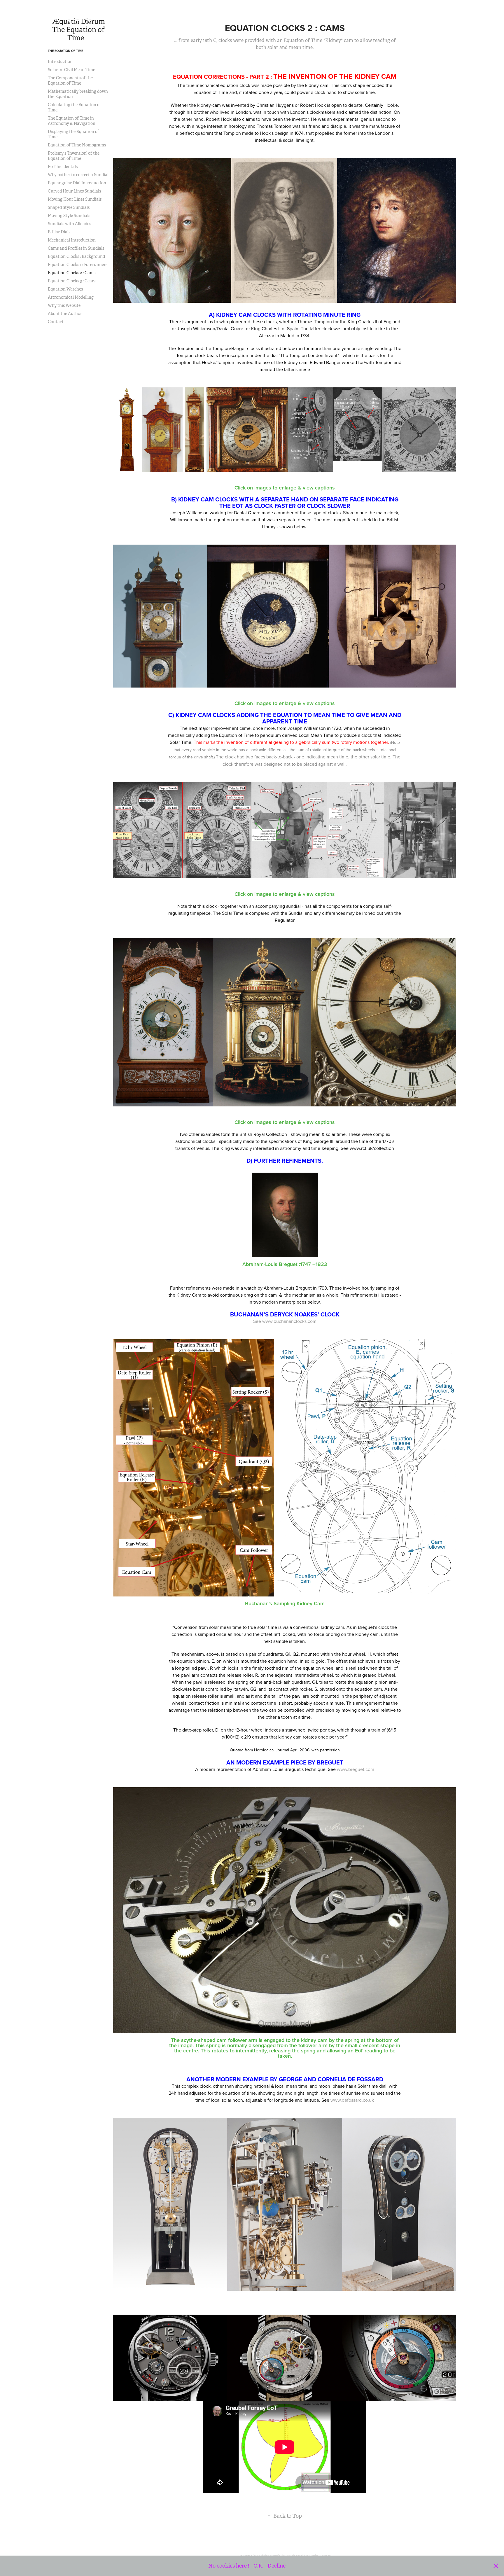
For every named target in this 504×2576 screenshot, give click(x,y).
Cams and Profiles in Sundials (76, 248)
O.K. (258, 2566)
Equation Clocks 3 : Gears (72, 281)
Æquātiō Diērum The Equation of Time (80, 30)
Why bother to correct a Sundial (78, 175)
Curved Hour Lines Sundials (74, 191)
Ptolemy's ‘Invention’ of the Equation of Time (74, 156)
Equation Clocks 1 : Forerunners (78, 265)
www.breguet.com (356, 1769)
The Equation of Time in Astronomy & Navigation (72, 121)
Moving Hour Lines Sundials (75, 199)
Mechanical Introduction (72, 240)
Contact (56, 322)
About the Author (65, 314)
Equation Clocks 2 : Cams (72, 273)
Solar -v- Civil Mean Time (71, 70)
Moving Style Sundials (69, 216)
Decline (276, 2566)
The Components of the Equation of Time (70, 81)
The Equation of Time (65, 51)
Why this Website (64, 305)
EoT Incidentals (63, 167)
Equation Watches (65, 289)
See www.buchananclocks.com (285, 1321)
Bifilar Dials (59, 232)
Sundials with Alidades (69, 224)
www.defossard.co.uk (352, 2100)
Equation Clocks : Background (76, 256)
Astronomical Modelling (71, 297)
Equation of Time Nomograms (77, 145)
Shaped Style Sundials (69, 207)
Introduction (60, 62)
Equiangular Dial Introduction (77, 183)
